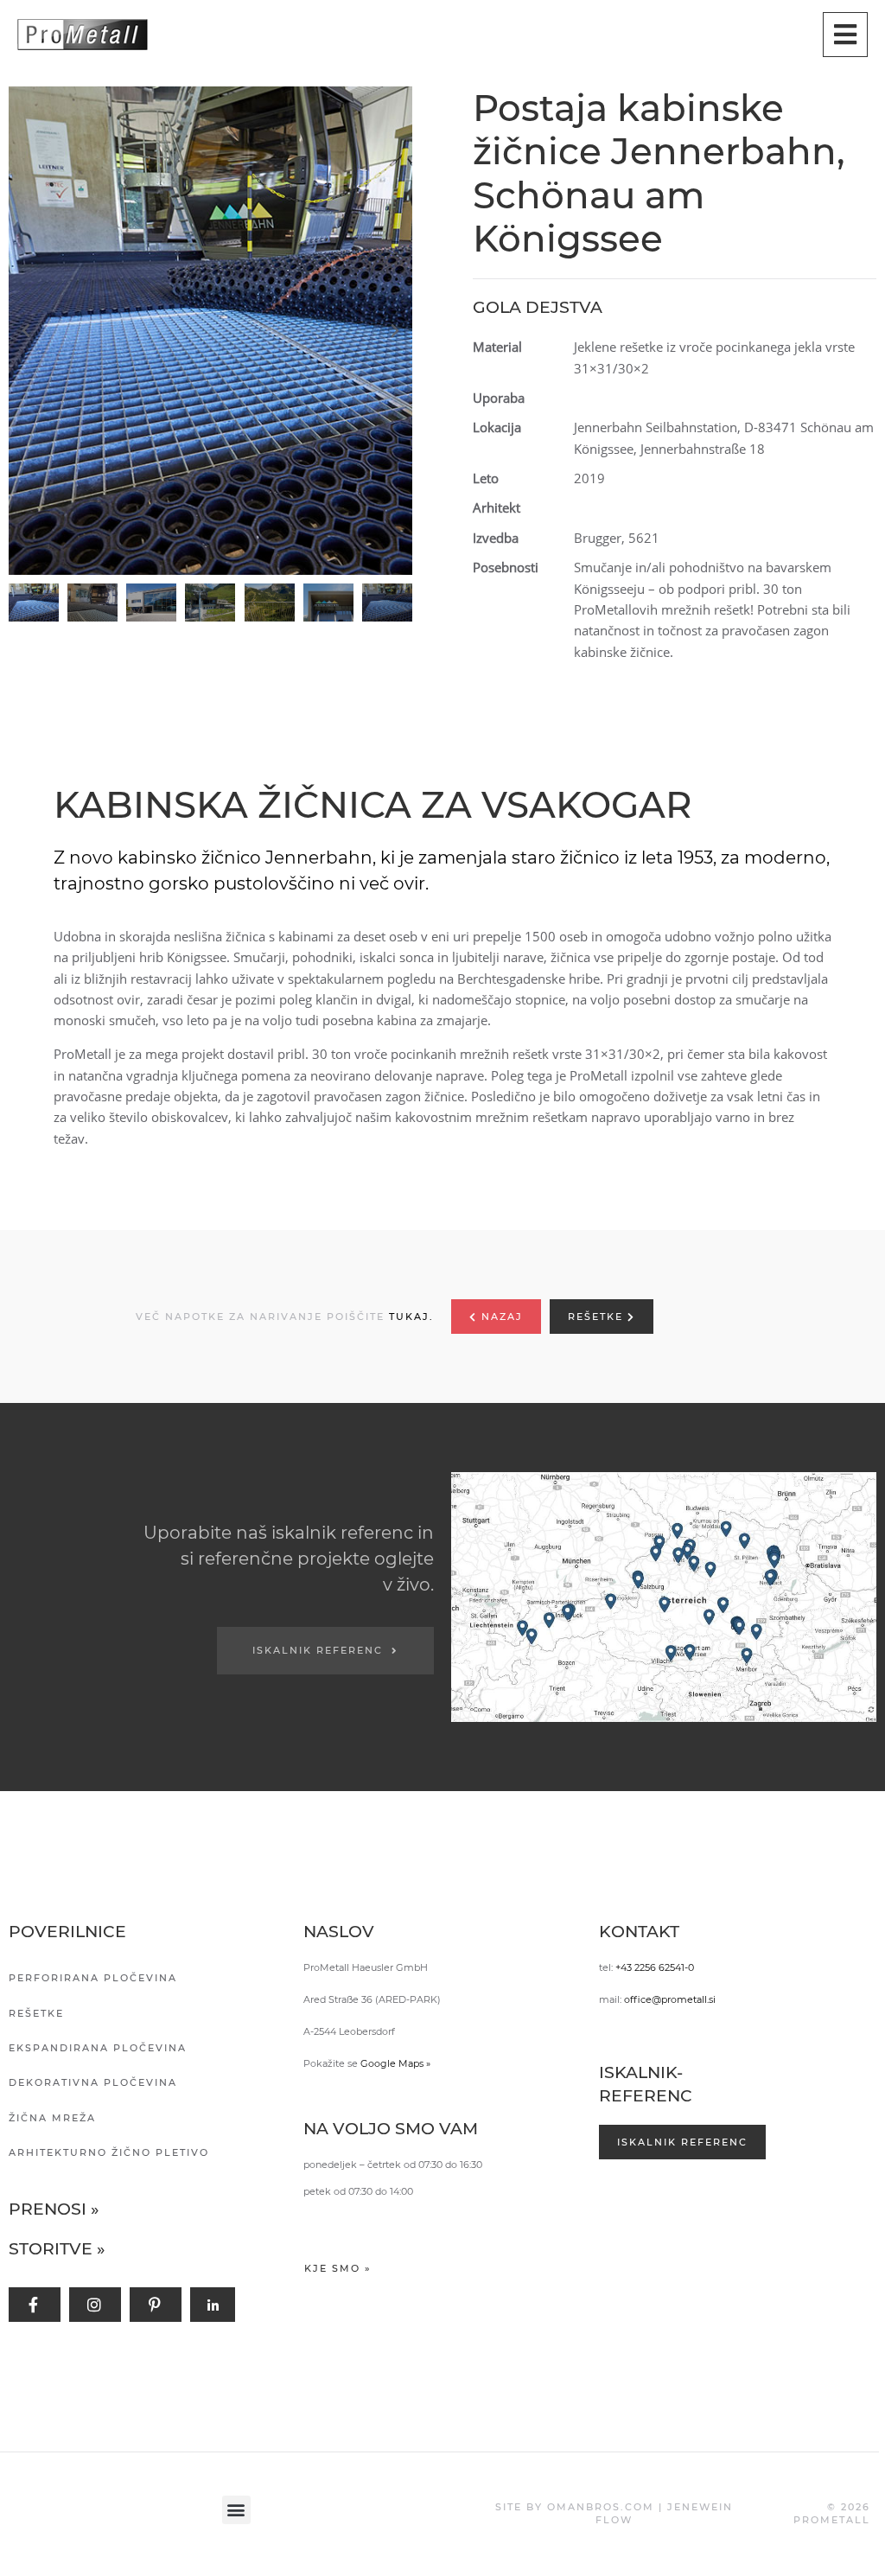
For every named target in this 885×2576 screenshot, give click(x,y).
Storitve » (57, 2249)
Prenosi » (54, 2209)
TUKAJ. (411, 1317)
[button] (215, 331)
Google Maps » (395, 2063)
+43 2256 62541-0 (655, 1967)
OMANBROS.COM (601, 2507)
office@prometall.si (670, 1999)
